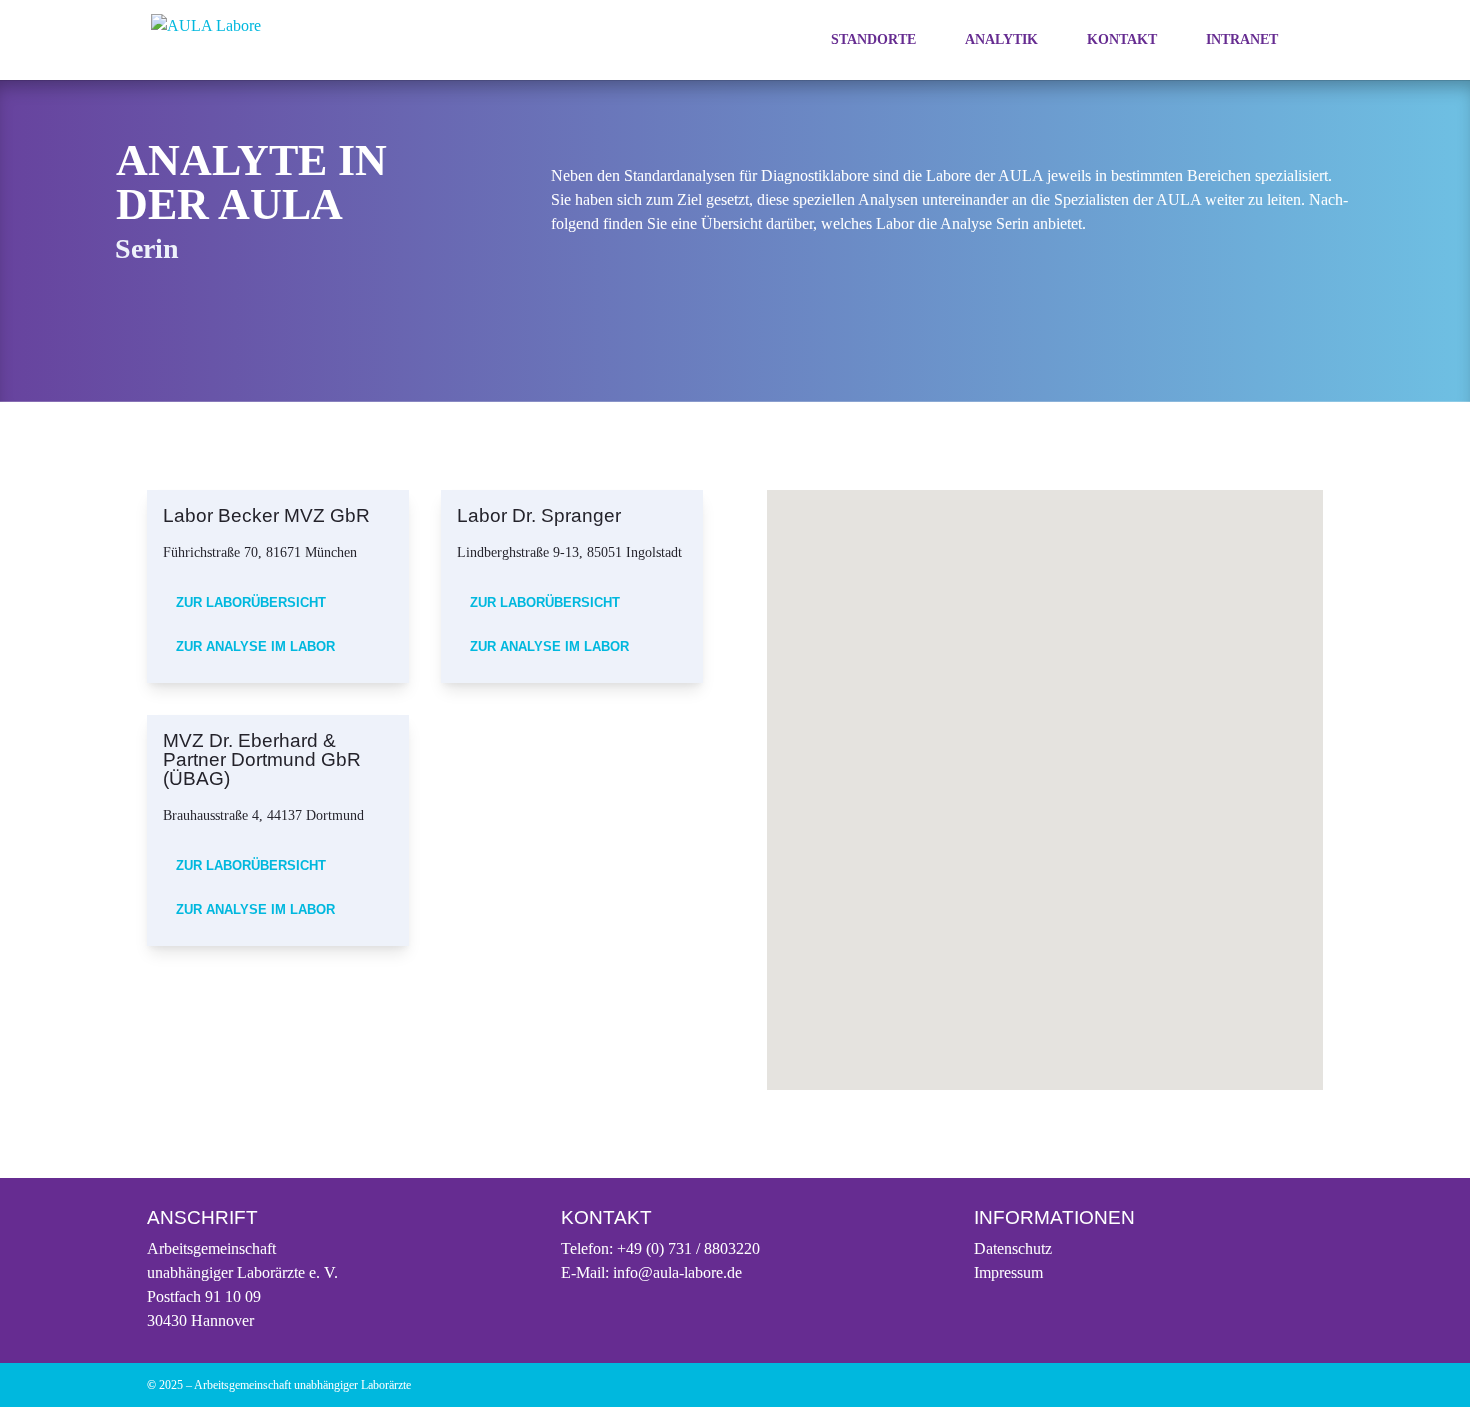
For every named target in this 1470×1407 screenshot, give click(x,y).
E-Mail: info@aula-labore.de (651, 1272)
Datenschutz (1013, 1248)
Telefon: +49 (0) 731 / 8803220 (660, 1248)
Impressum (1008, 1272)
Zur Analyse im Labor (255, 646)
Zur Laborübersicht (251, 602)
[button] (930, 747)
